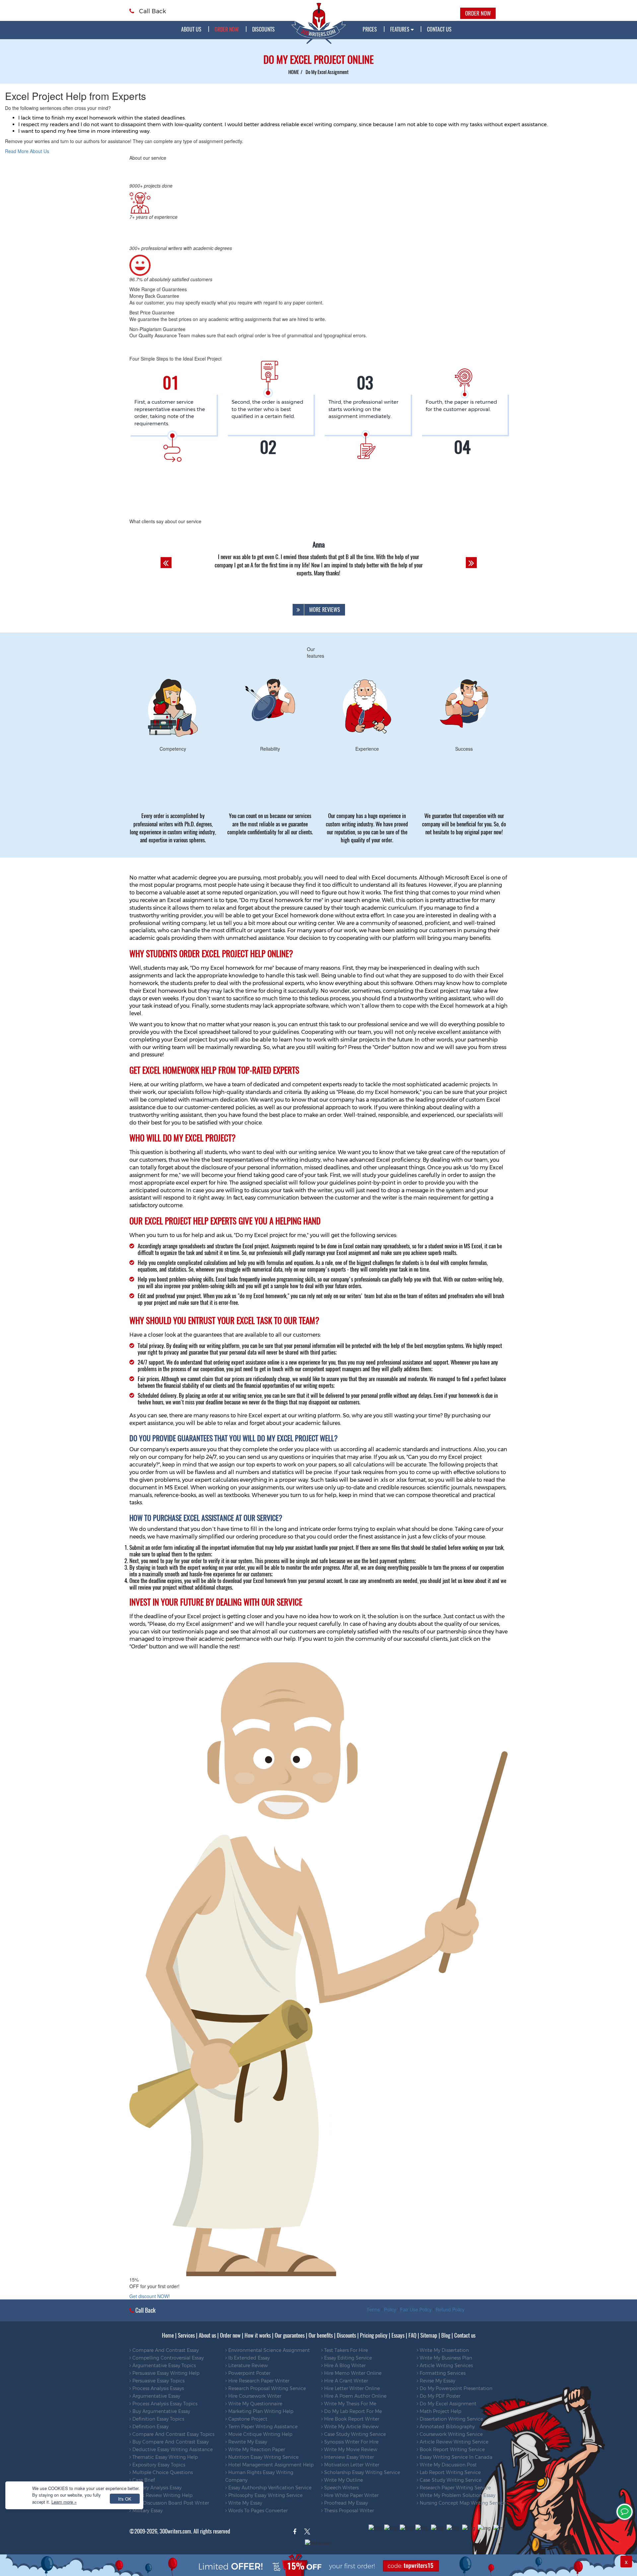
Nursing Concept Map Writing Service (462, 2503)
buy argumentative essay (161, 2411)
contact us (439, 29)
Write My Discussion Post (448, 2465)
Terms (373, 2309)
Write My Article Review (351, 2427)
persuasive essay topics (158, 2381)
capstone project (247, 2419)
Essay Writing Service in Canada (455, 2457)
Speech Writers (341, 2488)
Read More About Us (27, 151)
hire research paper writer (258, 2381)
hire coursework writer (254, 2396)
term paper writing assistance (262, 2427)
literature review (247, 2366)
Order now (230, 2335)
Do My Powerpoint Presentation (455, 2388)
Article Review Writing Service (453, 2442)
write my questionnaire (255, 2404)
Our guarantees (290, 2335)
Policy (390, 2309)
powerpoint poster (249, 2373)
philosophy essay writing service (265, 2495)
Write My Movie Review (350, 2450)
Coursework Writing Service (451, 2434)
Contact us (465, 2335)
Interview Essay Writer (348, 2457)
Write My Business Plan (445, 2358)
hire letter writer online (351, 2388)
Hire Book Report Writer (351, 2419)
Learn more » (64, 2502)
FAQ (412, 2335)
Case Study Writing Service (354, 2434)
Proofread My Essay (345, 2503)
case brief (143, 2480)
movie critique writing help (260, 2434)
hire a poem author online (355, 2396)
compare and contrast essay (165, 2350)
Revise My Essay (437, 2381)
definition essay (150, 2427)
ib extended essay (248, 2358)
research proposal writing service (266, 2388)
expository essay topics (158, 2465)
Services (186, 2335)
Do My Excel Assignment (447, 2404)
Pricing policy (374, 2335)
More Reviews (325, 610)
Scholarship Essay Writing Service (361, 2472)
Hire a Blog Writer (344, 2366)
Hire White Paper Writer (351, 2495)
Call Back (152, 11)
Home (168, 2335)
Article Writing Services (446, 2366)
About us (191, 29)
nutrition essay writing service (263, 2457)
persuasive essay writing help (165, 2373)
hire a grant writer (345, 2381)
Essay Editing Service (347, 2358)
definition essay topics (158, 2419)
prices (370, 29)
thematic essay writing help (164, 2457)
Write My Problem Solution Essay (457, 2495)
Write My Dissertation (444, 2350)
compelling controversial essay (167, 2358)
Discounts (263, 29)
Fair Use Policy (416, 2309)
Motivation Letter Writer (351, 2465)
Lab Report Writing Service (450, 2472)
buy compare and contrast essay (170, 2442)
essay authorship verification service (269, 2488)
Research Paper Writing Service (455, 2488)
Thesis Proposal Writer (348, 2511)
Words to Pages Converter (257, 2511)
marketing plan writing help (260, 2411)
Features (400, 29)
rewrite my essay (247, 2442)
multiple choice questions (162, 2472)
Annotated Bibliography (447, 2427)
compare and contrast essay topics (173, 2434)
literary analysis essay (156, 2488)
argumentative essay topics (163, 2366)
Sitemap (429, 2335)
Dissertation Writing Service (451, 2419)
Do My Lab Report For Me (352, 2411)
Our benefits (321, 2335)
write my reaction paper (256, 2450)
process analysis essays (157, 2388)
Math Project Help (440, 2411)
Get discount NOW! (150, 2296)
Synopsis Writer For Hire (351, 2442)
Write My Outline (343, 2480)
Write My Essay (245, 2503)
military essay (147, 2511)
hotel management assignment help (270, 2465)
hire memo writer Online (352, 2373)
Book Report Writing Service (452, 2450)
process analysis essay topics (164, 2404)
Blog (446, 2335)
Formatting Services (442, 2373)
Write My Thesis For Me (350, 2404)
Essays (398, 2335)
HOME (294, 72)
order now (227, 29)
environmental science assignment (268, 2350)
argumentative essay (156, 2396)
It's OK (125, 2499)
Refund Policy (450, 2309)
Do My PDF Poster (439, 2396)
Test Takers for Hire (345, 2350)
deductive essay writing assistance (172, 2450)
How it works (258, 2335)
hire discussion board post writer (170, 2503)
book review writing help (162, 2495)
